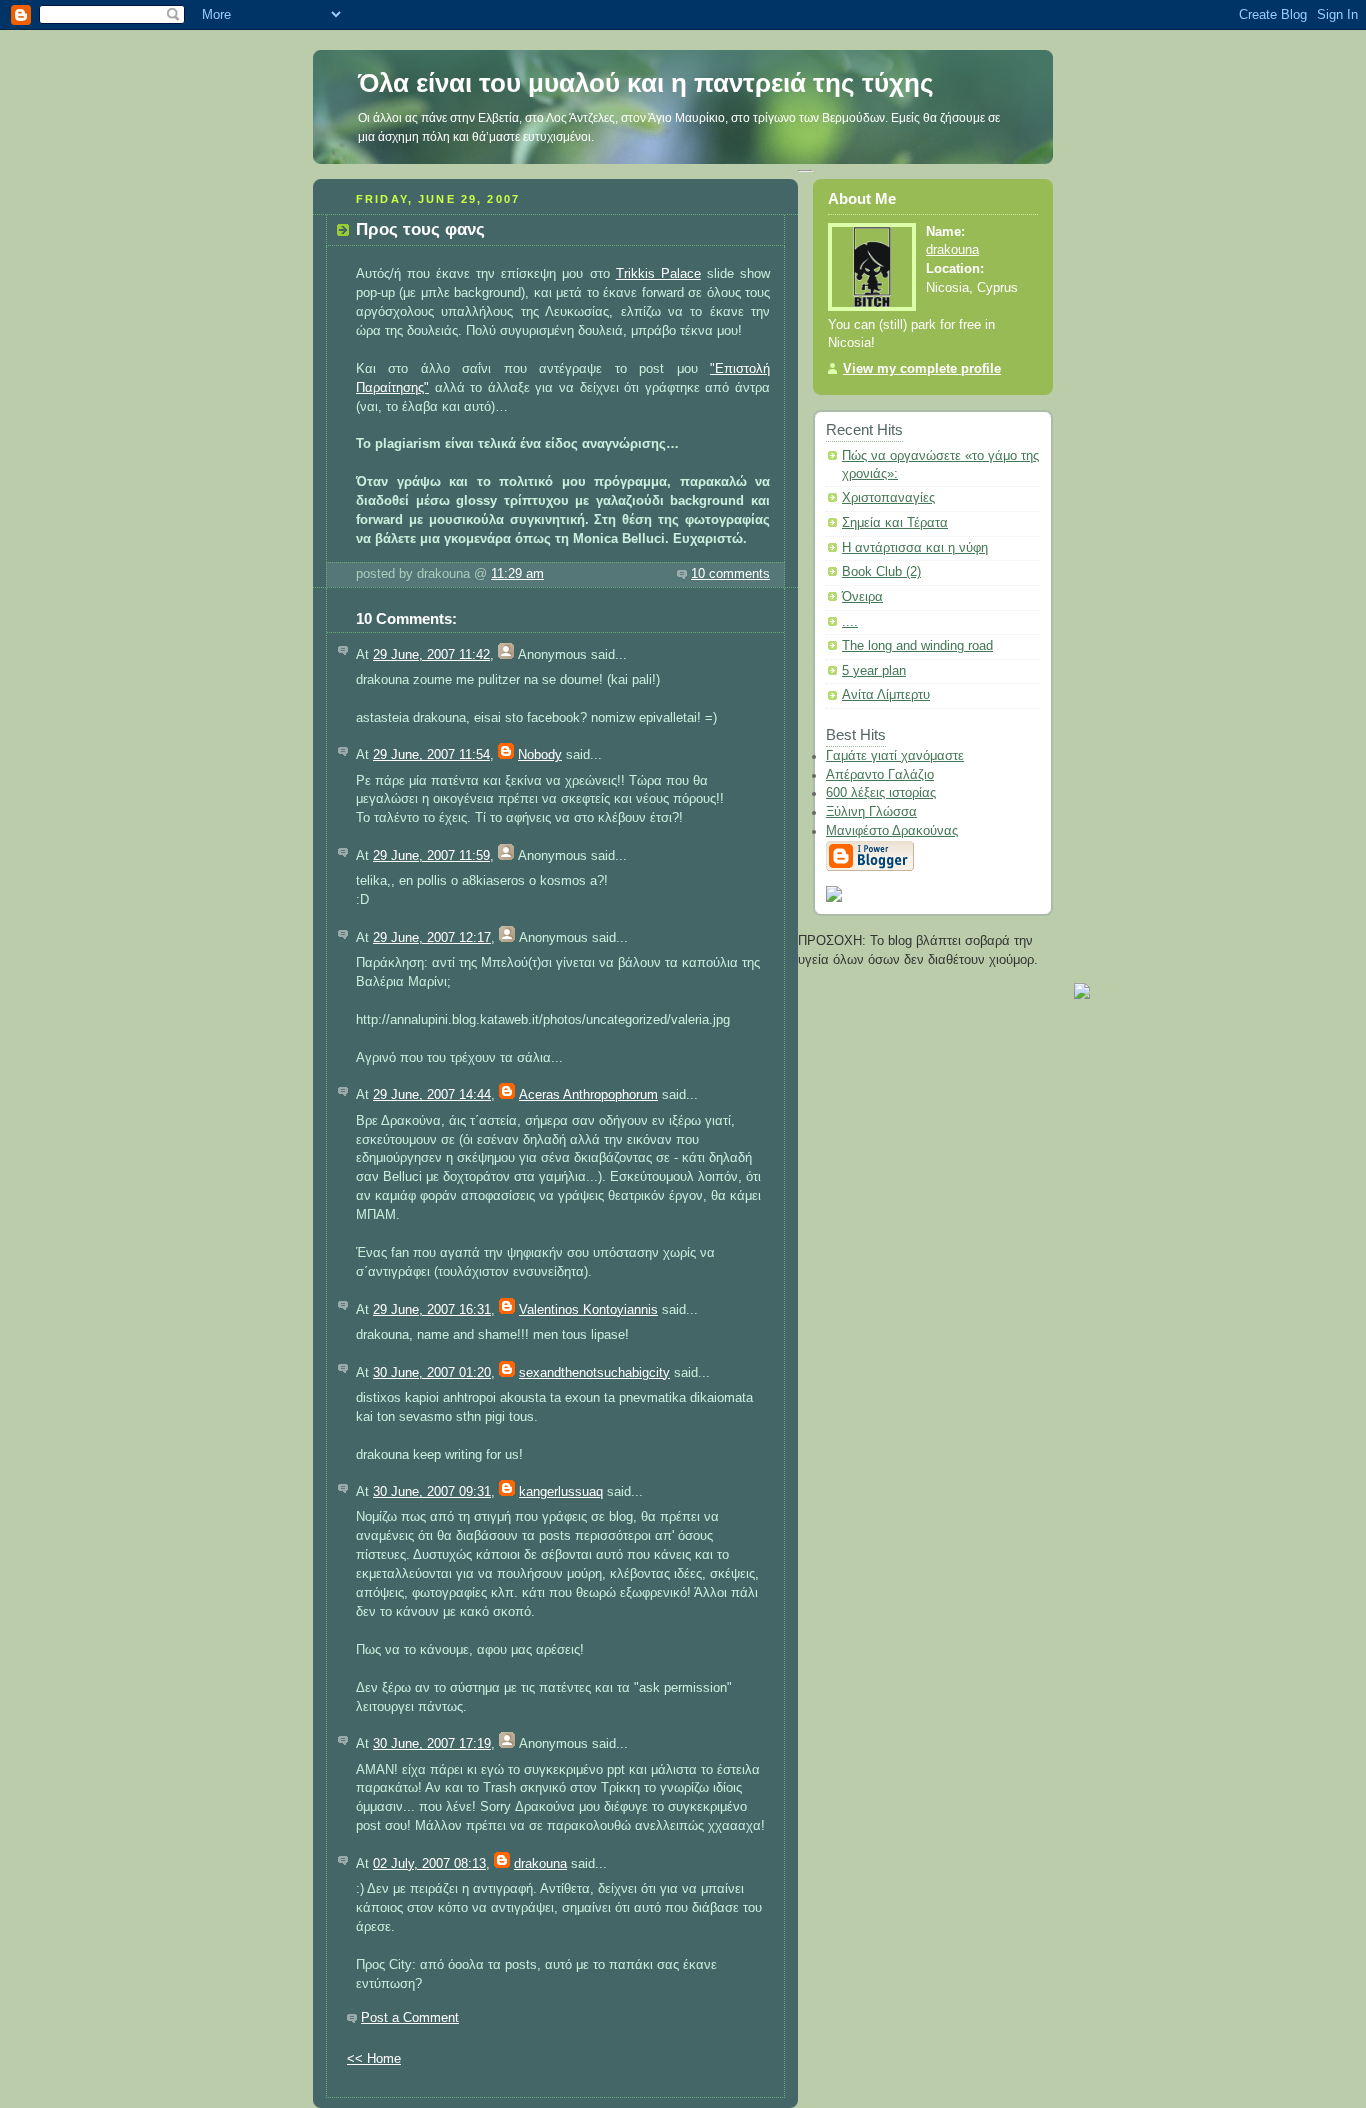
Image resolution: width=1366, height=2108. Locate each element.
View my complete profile (922, 369)
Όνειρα (862, 597)
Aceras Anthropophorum (588, 1095)
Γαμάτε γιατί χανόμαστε (895, 756)
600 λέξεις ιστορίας (881, 793)
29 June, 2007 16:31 (432, 1310)
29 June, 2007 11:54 (431, 755)
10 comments (730, 574)
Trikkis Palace (658, 274)
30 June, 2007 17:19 (432, 1744)
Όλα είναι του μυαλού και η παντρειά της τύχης (646, 83)
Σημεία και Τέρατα (895, 523)
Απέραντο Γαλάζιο (880, 775)
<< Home (374, 2059)
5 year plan (874, 671)
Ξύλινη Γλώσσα (871, 812)
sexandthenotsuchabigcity (594, 1373)
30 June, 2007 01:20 (432, 1373)
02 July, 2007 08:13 (429, 1864)
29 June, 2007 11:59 (431, 856)
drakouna (540, 1864)
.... (850, 622)
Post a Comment (410, 2018)
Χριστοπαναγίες (888, 498)
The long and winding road (917, 646)
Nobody (540, 755)
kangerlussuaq (561, 1492)
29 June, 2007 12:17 (432, 938)
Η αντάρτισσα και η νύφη (915, 548)
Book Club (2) (881, 572)
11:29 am (517, 574)
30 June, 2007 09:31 (432, 1492)
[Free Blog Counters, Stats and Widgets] (1082, 994)
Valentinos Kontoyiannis (588, 1310)
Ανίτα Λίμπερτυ (886, 695)
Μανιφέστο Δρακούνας (892, 831)
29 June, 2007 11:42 (431, 655)
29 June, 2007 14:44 (432, 1095)
